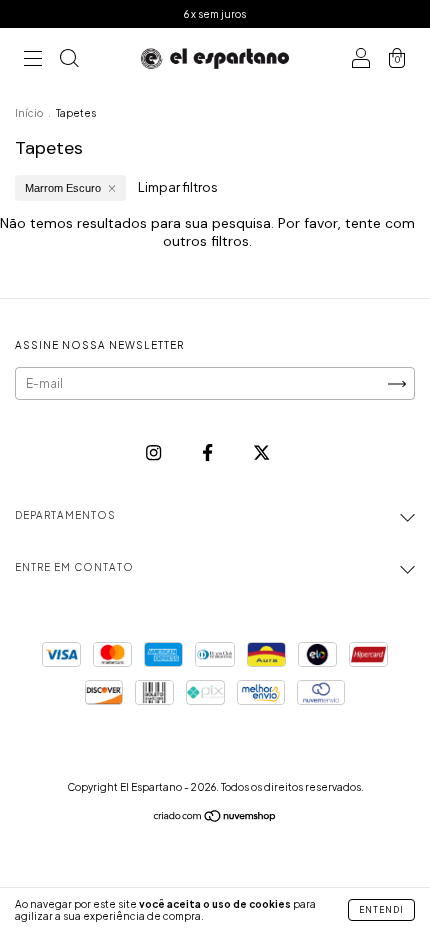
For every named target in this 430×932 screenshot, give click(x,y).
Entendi (381, 910)
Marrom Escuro (63, 188)
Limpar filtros (178, 187)
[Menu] (33, 60)
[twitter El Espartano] (261, 452)
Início (29, 113)
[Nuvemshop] (215, 818)
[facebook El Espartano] (208, 452)
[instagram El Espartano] (154, 452)
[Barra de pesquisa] (69, 60)
